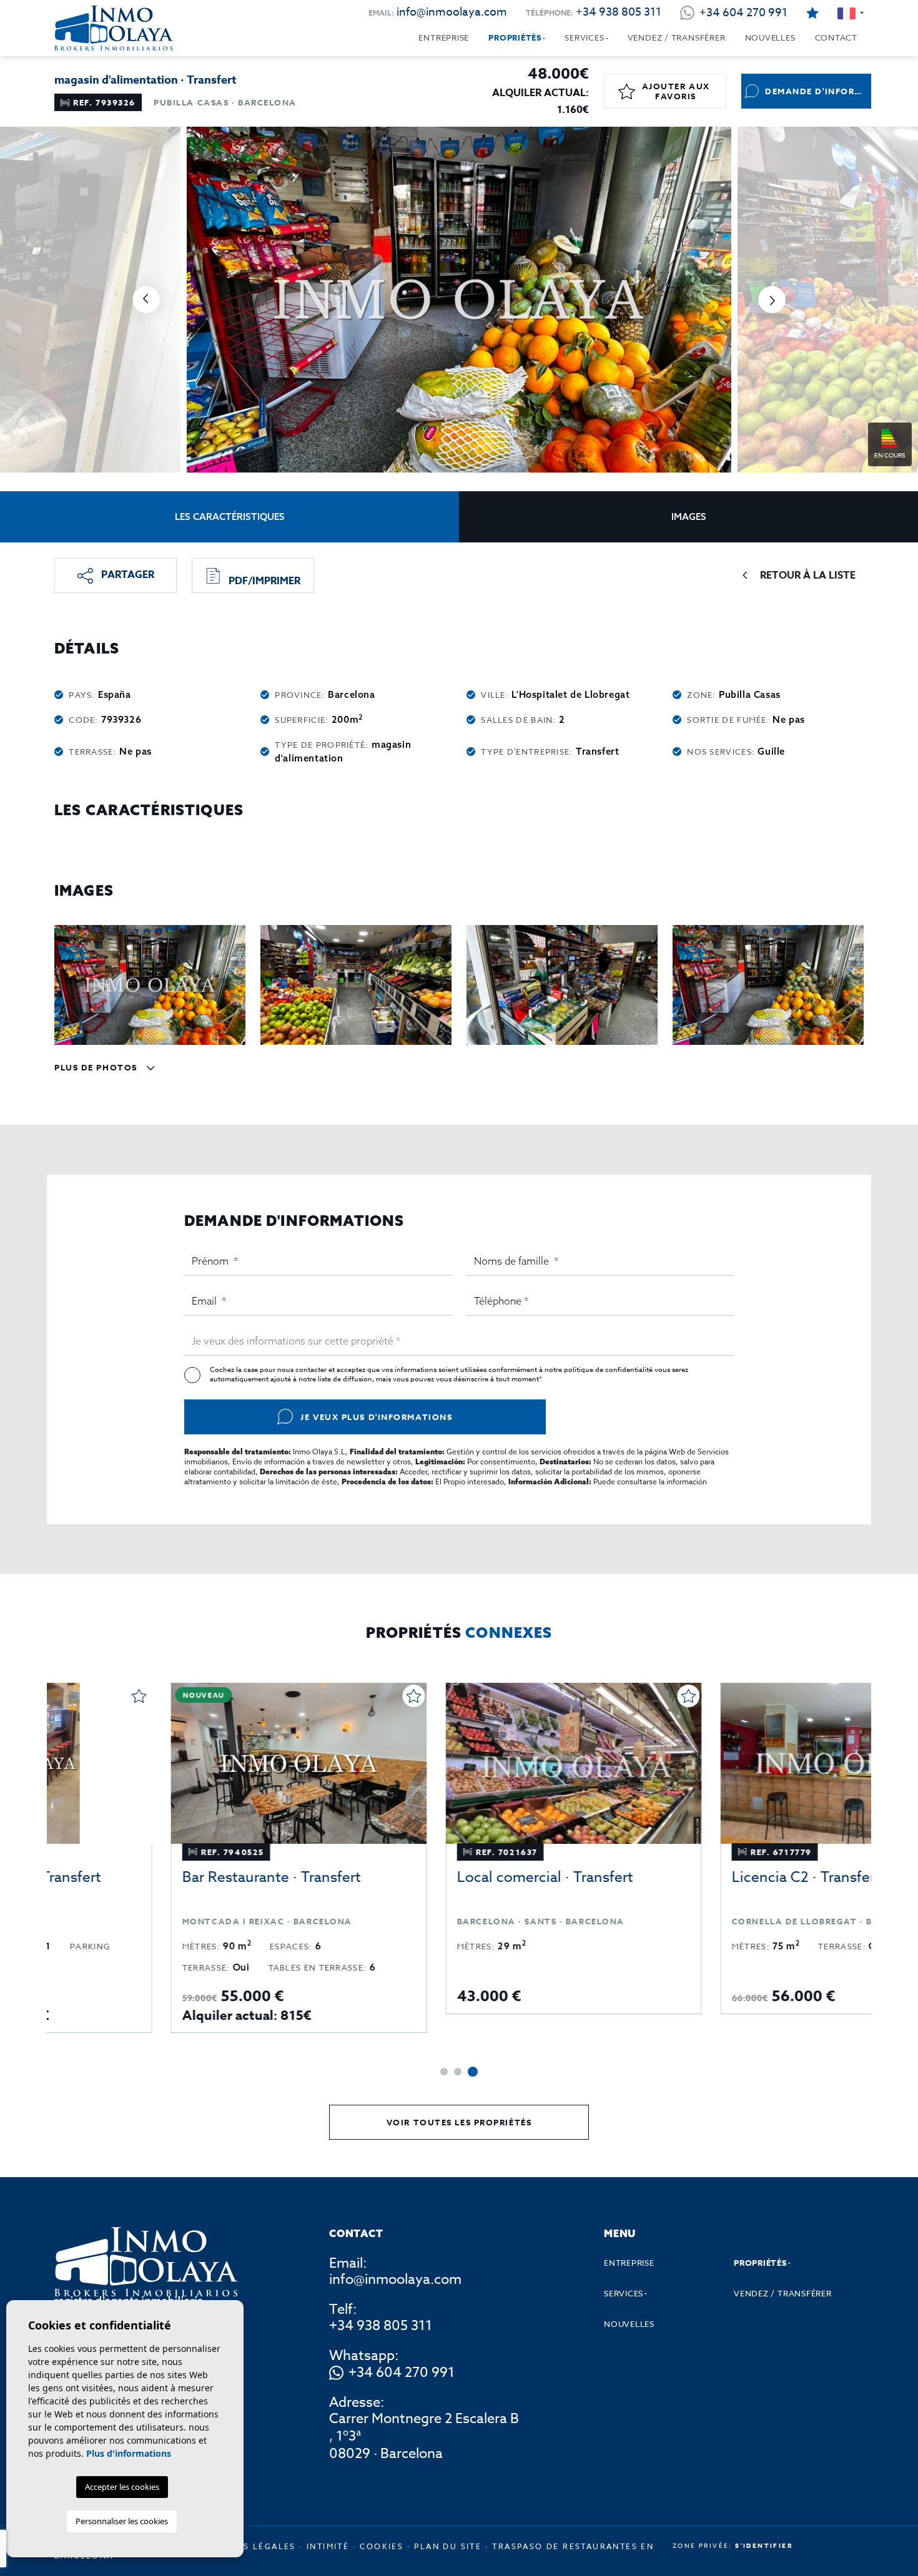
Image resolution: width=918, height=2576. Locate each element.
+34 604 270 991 (402, 2373)
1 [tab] (444, 2072)
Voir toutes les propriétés (459, 2122)
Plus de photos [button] (97, 1067)
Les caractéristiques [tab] (230, 517)
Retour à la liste (808, 575)
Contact (836, 37)
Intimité (328, 2546)
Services (584, 37)
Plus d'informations (129, 2453)
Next (772, 300)
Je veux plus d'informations (376, 1417)
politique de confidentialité (609, 1370)
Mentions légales (247, 2546)
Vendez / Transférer (677, 37)
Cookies (382, 2546)
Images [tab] (689, 517)
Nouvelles (770, 37)
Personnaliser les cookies (122, 2521)
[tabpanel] (184, 1858)
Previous (146, 300)
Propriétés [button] (515, 37)
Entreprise (444, 37)
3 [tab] (473, 2072)
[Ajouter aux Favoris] (299, 1696)
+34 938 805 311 (619, 12)
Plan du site (448, 2546)
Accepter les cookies (122, 2487)
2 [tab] (458, 2072)
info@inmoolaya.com (452, 12)
